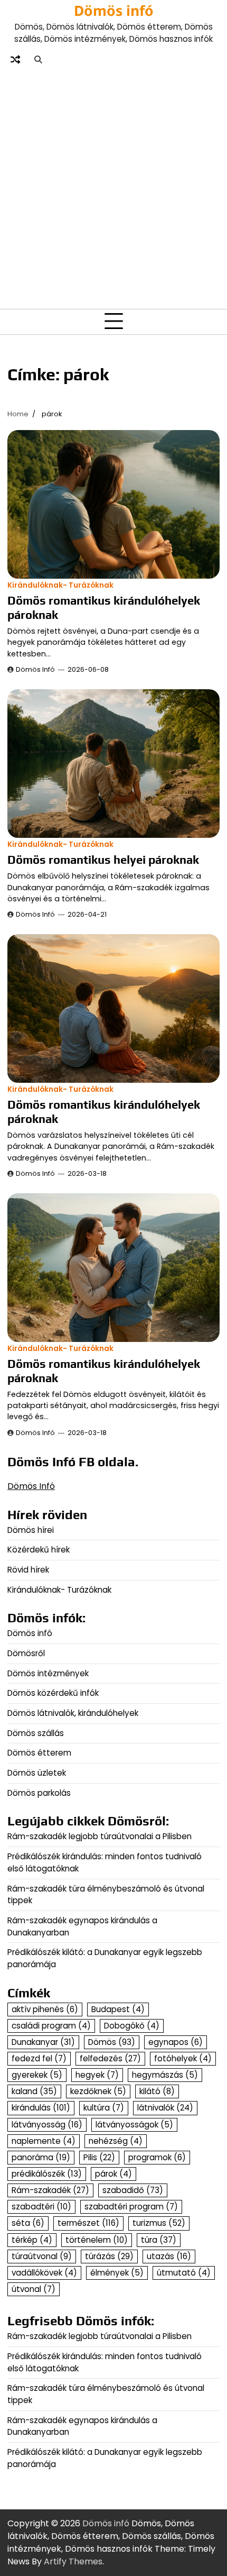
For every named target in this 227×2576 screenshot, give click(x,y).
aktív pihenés (45, 2009)
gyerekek (37, 2075)
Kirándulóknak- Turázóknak (60, 585)
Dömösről (26, 1653)
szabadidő (133, 2190)
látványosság (47, 2125)
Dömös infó (114, 11)
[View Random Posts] (15, 60)
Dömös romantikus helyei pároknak (103, 860)
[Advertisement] (113, 187)
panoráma (41, 2157)
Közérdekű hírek (39, 1550)
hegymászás (165, 2075)
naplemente (44, 2141)
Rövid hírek (28, 1570)
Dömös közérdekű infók (53, 1693)
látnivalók (165, 2108)
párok (113, 2174)
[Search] (38, 60)
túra (159, 2240)
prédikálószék (47, 2174)
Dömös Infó (35, 669)
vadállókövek (44, 2273)
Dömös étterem (39, 1753)
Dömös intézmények (48, 1673)
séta (28, 2223)
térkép (32, 2240)
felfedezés (110, 2058)
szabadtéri (41, 2207)
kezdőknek (98, 2091)
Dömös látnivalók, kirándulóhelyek (73, 1713)
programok (157, 2157)
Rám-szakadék (50, 2190)
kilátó (157, 2091)
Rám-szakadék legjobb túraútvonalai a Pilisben (100, 1836)
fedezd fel (39, 2058)
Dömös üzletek (37, 1773)
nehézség (116, 2141)
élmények (117, 2273)
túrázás (109, 2256)
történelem (97, 2240)
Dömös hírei (31, 1530)
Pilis (99, 2157)
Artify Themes (73, 2561)
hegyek (97, 2075)
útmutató (184, 2273)
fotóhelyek (183, 2058)
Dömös (112, 2042)
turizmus (159, 2223)
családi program (51, 2026)
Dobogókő (132, 2026)
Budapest (118, 2009)
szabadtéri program (131, 2207)
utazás (169, 2256)
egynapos (176, 2042)
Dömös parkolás (39, 1793)
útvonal (34, 2289)
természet (88, 2223)
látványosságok (134, 2125)
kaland (34, 2091)
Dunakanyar (43, 2042)
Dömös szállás (36, 1733)
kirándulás (41, 2108)
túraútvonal (42, 2256)
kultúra (104, 2108)
